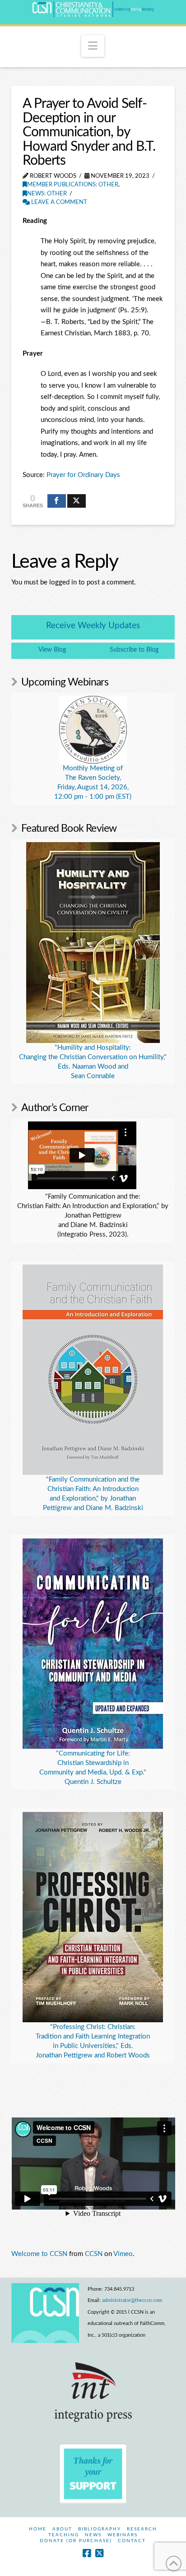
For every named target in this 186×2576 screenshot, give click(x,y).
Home (38, 2529)
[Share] (57, 501)
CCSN (94, 2254)
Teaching (64, 2535)
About (62, 2529)
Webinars (123, 2535)
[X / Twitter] (99, 2553)
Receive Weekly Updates (93, 626)
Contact (132, 2541)
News (93, 2535)
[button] (93, 46)
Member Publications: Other (73, 185)
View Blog (52, 650)
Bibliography (100, 2529)
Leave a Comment (58, 202)
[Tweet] (77, 501)
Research (142, 2529)
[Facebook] (87, 2553)
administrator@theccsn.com (132, 2300)
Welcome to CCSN (39, 2254)
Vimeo (123, 2254)
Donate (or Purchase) (76, 2541)
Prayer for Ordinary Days (83, 475)
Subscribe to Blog (134, 650)
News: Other (47, 194)
